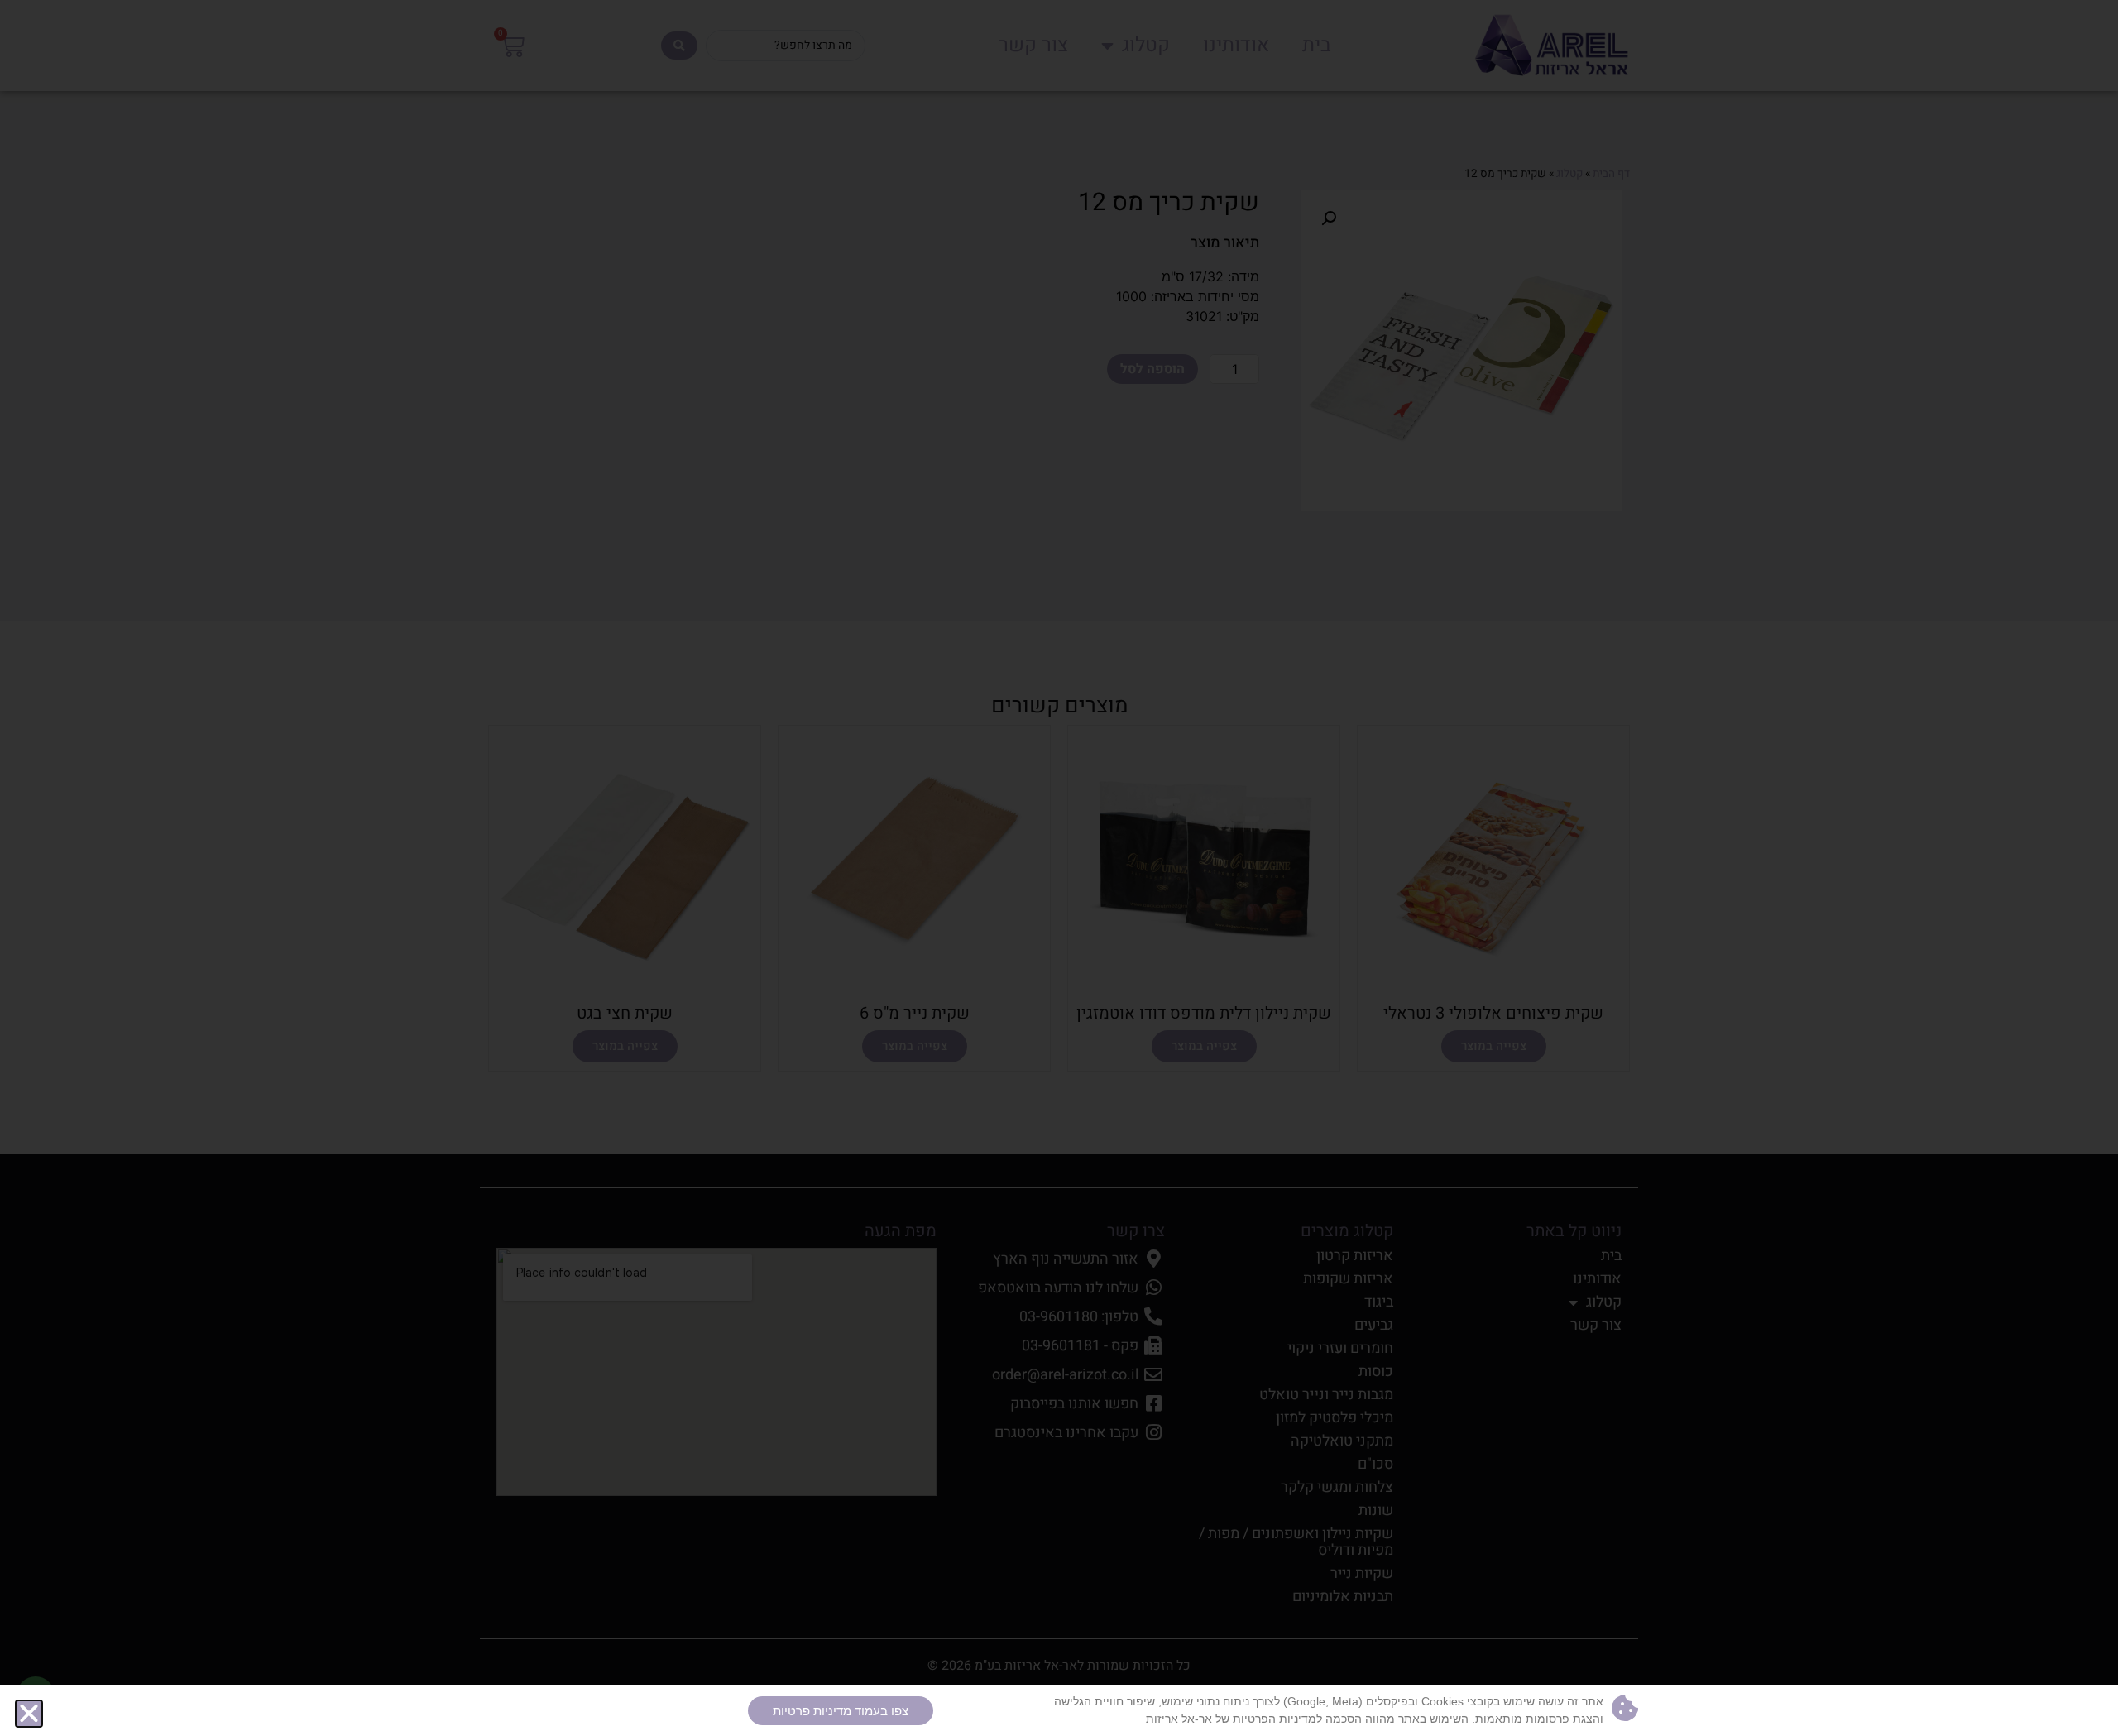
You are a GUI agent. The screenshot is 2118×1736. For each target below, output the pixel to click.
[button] (29, 1714)
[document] (1059, 868)
